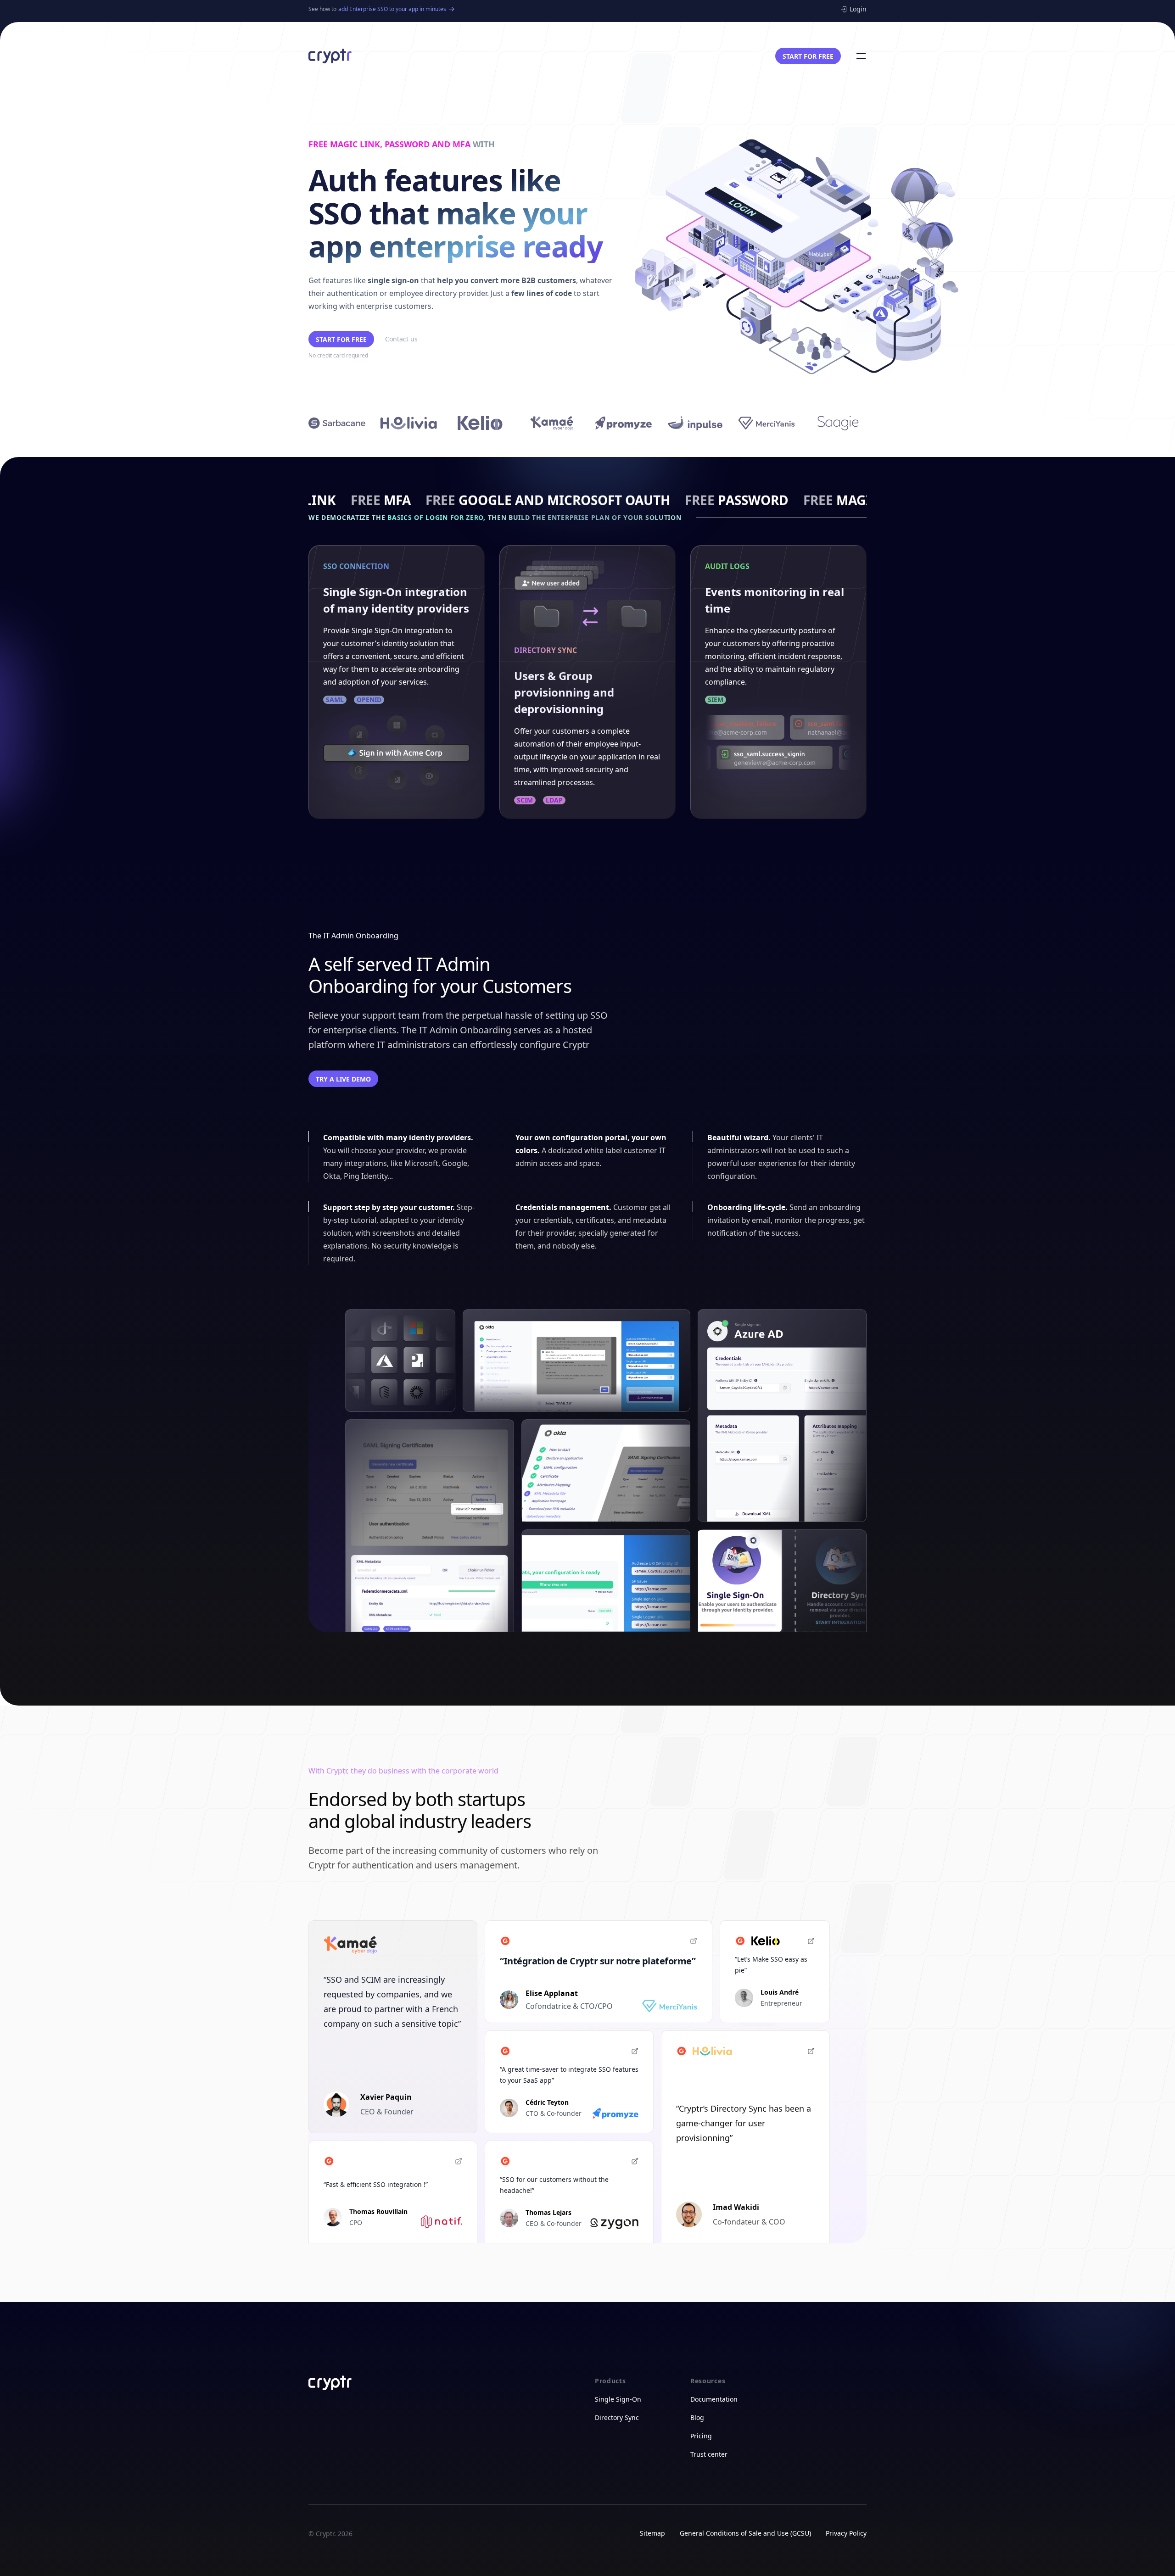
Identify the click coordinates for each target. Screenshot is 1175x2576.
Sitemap (652, 2533)
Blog (697, 2417)
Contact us (401, 339)
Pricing (701, 2436)
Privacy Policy (846, 2533)
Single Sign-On (618, 2399)
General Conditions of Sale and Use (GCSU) (745, 2533)
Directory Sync (617, 2417)
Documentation (714, 2399)
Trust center (709, 2454)
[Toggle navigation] (861, 56)
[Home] (330, 56)
